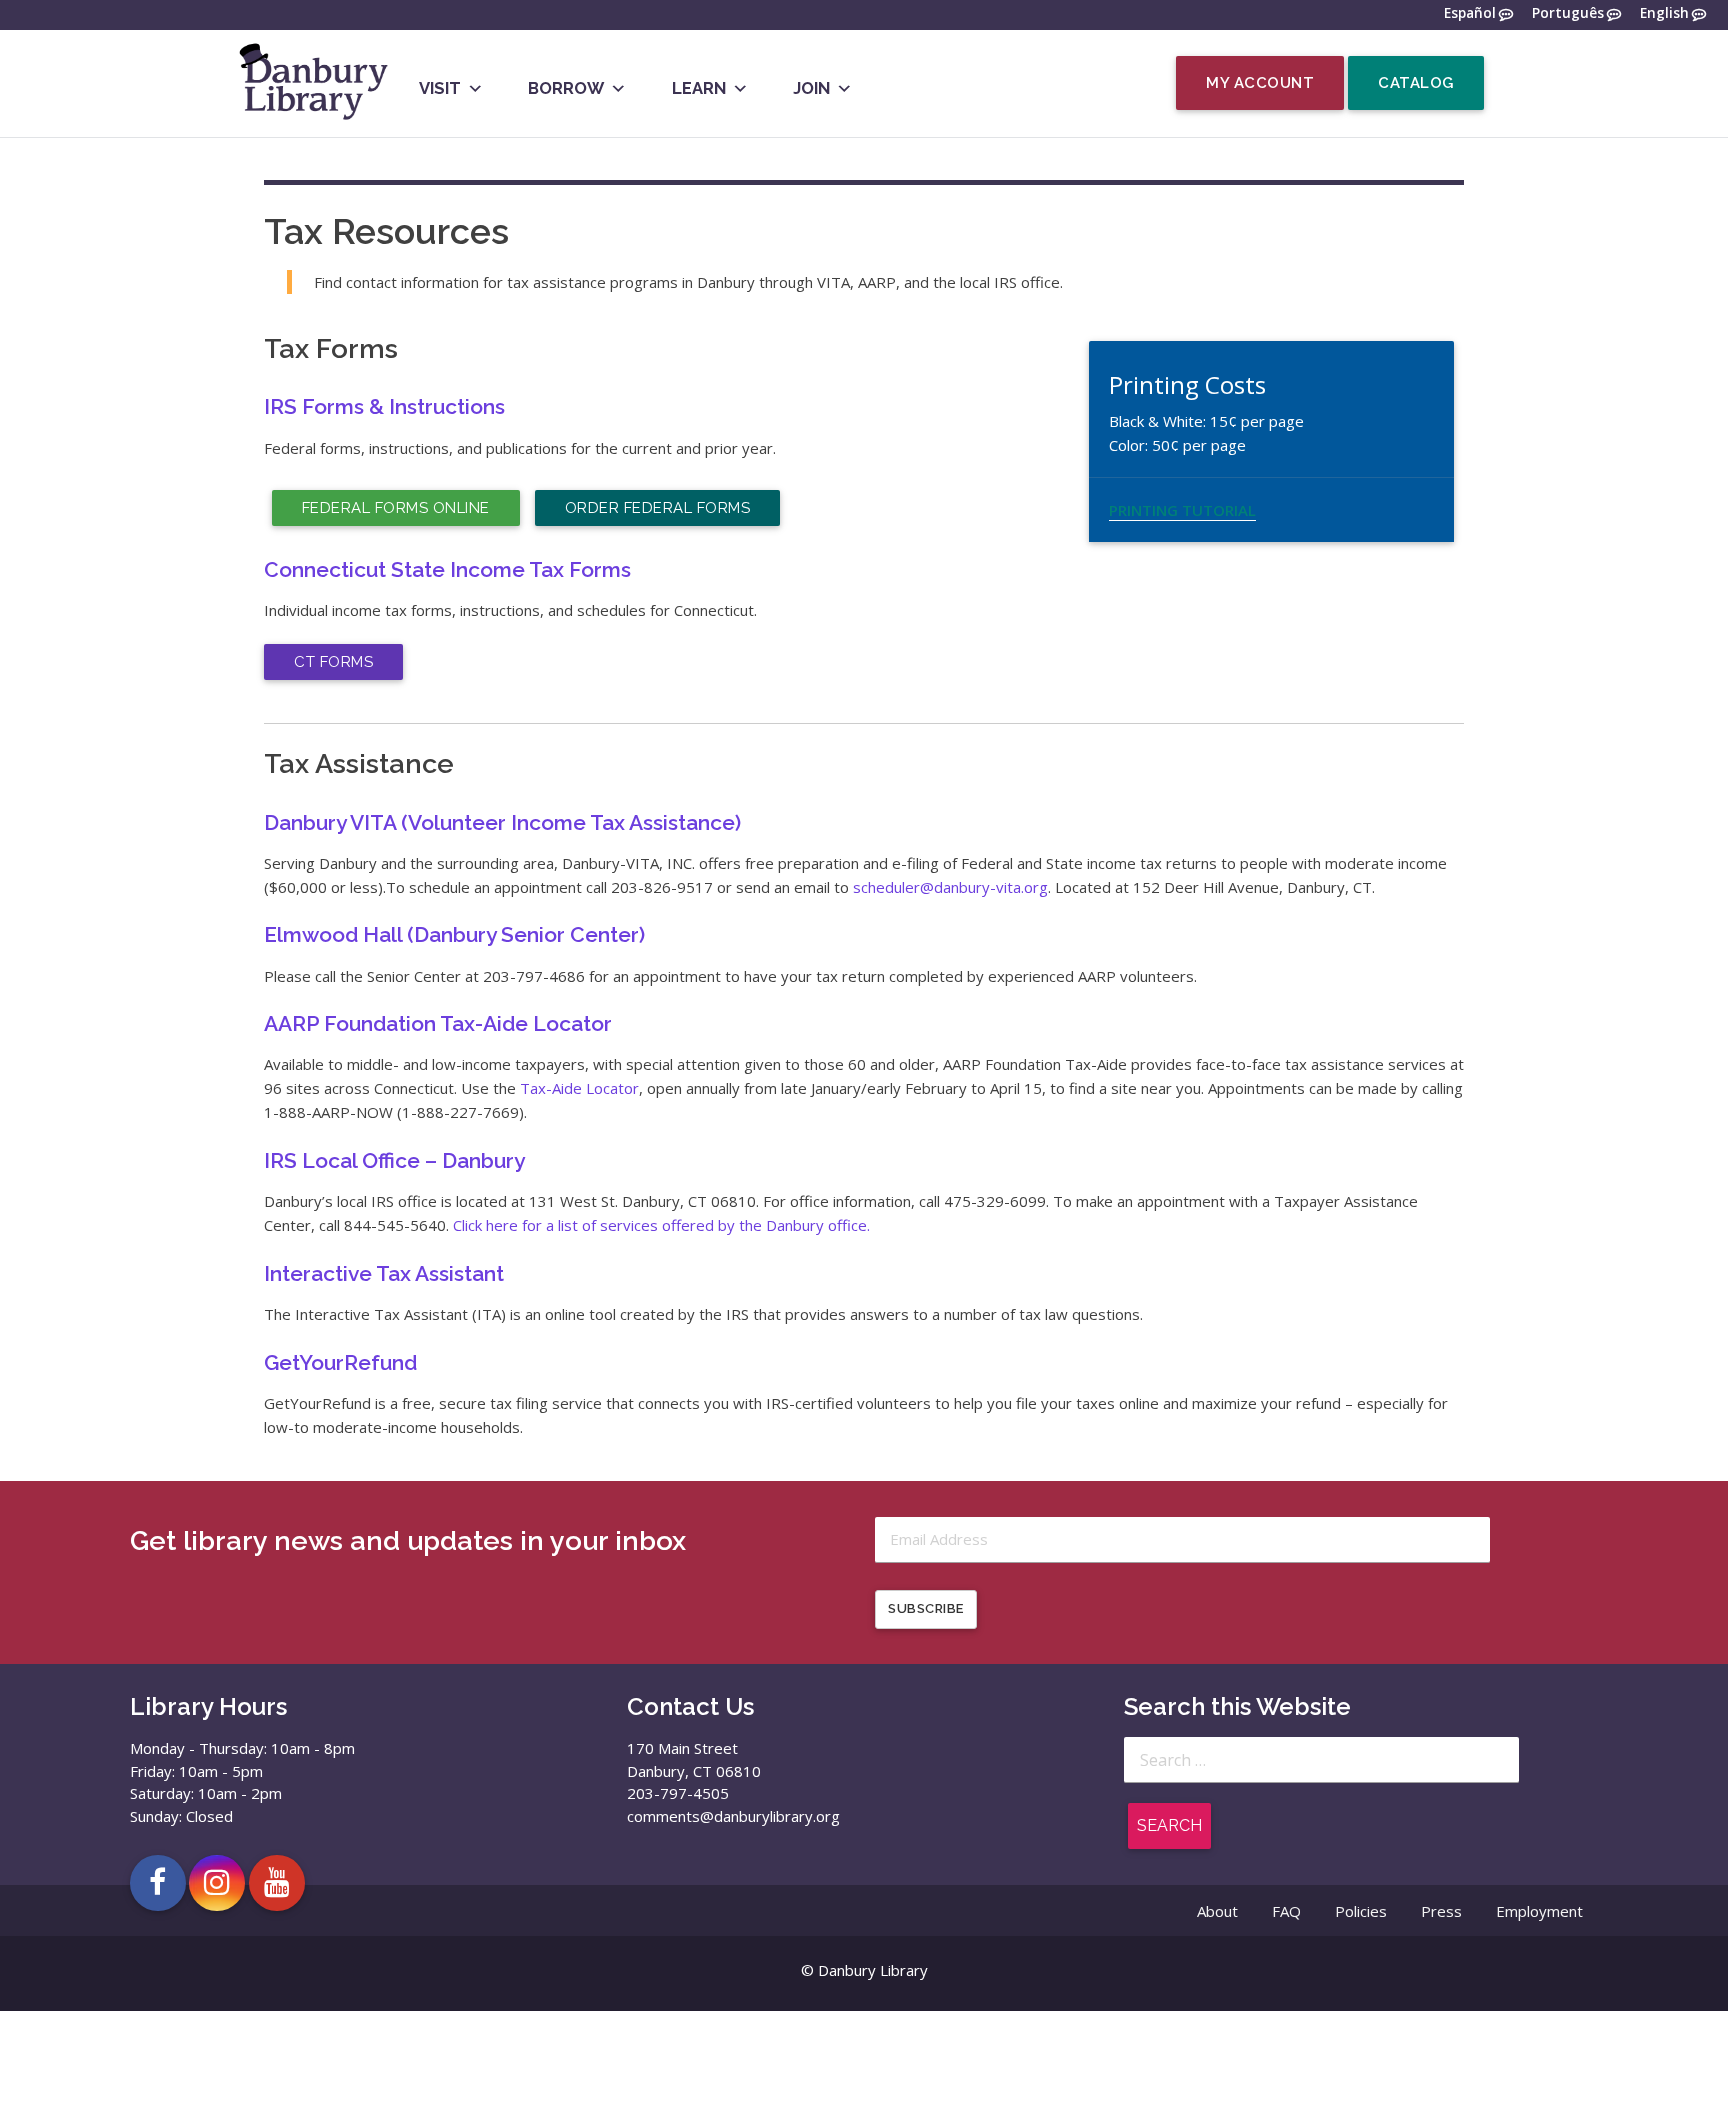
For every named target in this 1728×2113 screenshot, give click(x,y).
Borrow (566, 88)
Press (1441, 1911)
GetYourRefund (340, 1362)
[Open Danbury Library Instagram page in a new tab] (217, 1883)
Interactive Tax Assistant (384, 1273)
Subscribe (926, 1608)
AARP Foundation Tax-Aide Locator (438, 1023)
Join (811, 88)
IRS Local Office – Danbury (394, 1160)
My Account (1260, 83)
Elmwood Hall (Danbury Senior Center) (454, 934)
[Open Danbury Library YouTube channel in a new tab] (277, 1883)
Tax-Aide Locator (579, 1088)
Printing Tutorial (1182, 510)
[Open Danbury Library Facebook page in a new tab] (158, 1883)
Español (1470, 13)
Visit (440, 88)
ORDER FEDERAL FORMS (658, 508)
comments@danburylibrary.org (733, 1816)
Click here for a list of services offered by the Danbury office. (661, 1225)
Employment (1539, 1911)
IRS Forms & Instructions (384, 406)
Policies (1361, 1911)
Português (1568, 13)
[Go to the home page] (312, 118)
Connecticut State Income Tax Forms (447, 569)
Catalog (1416, 83)
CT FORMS (333, 662)
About (1217, 1911)
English (1664, 13)
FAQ (1286, 1911)
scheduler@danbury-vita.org (950, 887)
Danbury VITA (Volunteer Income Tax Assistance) (502, 822)
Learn (699, 88)
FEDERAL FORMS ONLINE (396, 508)
